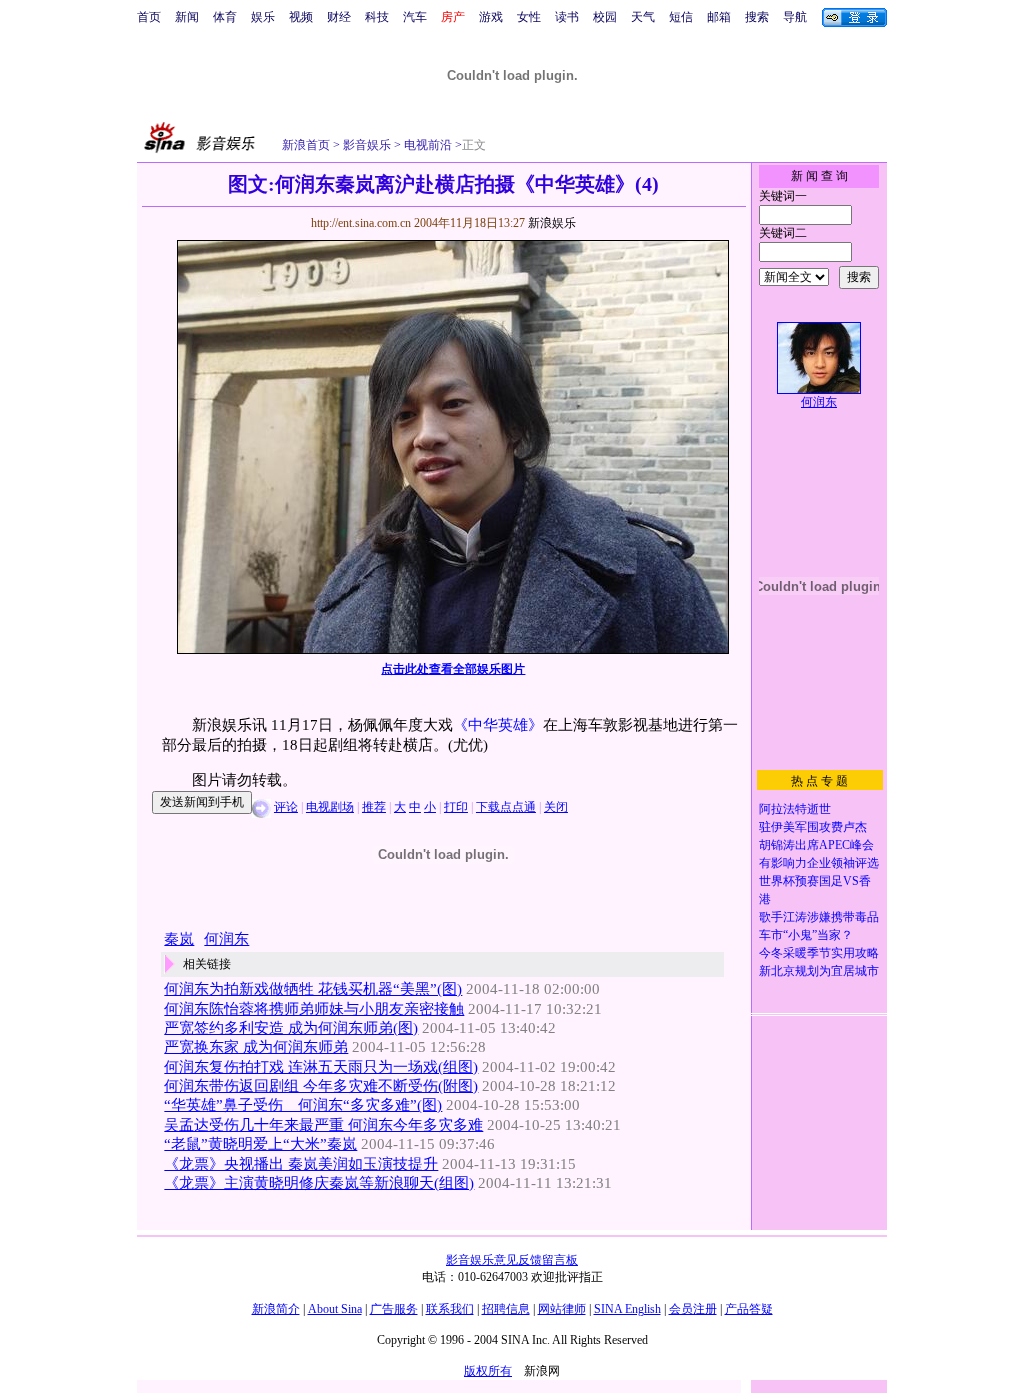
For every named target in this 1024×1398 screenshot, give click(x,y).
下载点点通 (506, 807)
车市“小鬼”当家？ (806, 935)
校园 (605, 17)
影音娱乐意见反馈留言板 (512, 1260)
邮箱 (719, 17)
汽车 (415, 17)
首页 (149, 17)
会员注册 (693, 1309)
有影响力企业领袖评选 (819, 863)
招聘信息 (506, 1309)
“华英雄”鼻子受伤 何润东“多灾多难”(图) (303, 1105)
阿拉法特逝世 (795, 809)
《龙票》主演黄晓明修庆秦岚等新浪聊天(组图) (319, 1183)
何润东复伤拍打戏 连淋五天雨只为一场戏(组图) (321, 1067)
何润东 (819, 402)
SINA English (627, 1309)
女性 (529, 17)
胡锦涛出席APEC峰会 (816, 845)
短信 (681, 17)
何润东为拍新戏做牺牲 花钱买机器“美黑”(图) (313, 989)
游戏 (491, 17)
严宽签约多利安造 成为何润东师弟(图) (291, 1028)
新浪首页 (306, 145)
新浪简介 (276, 1309)
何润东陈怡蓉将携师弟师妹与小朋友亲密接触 (314, 1009)
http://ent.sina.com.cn (362, 223)
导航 (795, 17)
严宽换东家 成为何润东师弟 (256, 1047)
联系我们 (450, 1309)
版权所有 (488, 1371)
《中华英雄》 (498, 725)
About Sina (335, 1309)
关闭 (556, 807)
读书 (567, 17)
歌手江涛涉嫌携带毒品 (819, 917)
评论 (286, 807)
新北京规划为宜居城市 (819, 971)
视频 (301, 17)
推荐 (374, 807)
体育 (225, 17)
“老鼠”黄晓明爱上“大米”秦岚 (260, 1144)
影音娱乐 (367, 145)
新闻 (187, 17)
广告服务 (394, 1309)
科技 (377, 17)
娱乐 (263, 17)
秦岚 (179, 939)
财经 (339, 17)
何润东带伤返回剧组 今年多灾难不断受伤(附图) (321, 1086)
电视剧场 (330, 807)
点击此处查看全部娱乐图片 (453, 669)
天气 (643, 17)
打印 (456, 807)
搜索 (757, 17)
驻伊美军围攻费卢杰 (813, 827)
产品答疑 (749, 1309)
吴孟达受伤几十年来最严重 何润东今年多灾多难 (323, 1125)
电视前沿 (426, 145)
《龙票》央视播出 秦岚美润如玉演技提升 (301, 1164)
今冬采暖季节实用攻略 (819, 953)
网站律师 (562, 1309)
